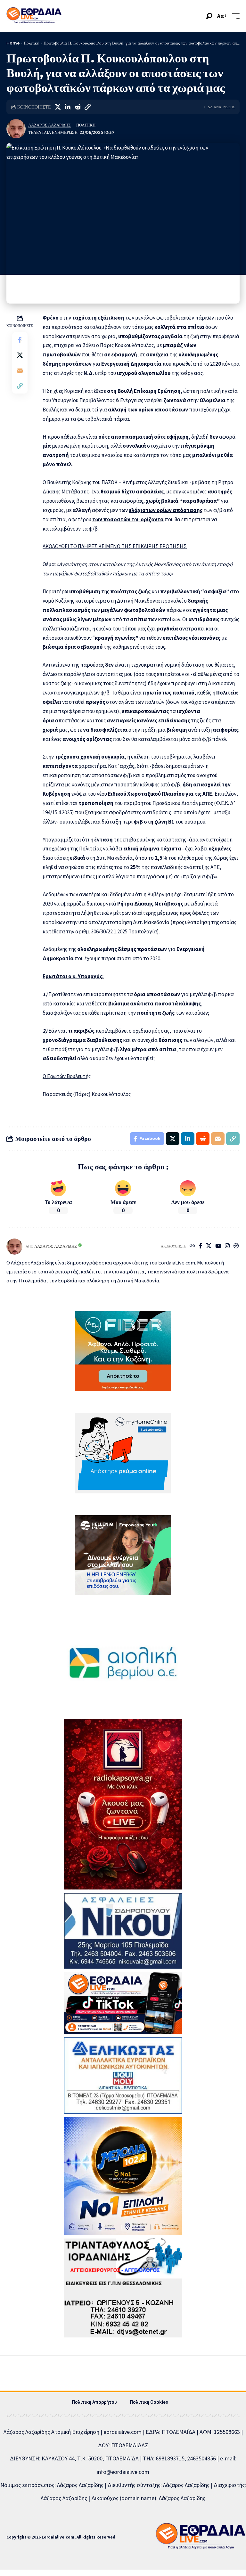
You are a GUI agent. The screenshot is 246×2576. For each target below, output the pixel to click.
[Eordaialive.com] (34, 16)
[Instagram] (227, 1246)
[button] (209, 16)
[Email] (20, 370)
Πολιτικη (86, 125)
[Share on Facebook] (20, 340)
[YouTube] (218, 1246)
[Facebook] (200, 1246)
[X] (209, 1246)
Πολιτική (32, 43)
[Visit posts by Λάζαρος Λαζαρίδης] (16, 129)
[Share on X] (58, 107)
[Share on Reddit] (78, 107)
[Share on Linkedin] (68, 107)
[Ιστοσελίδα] (192, 1246)
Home (13, 43)
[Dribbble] (236, 1246)
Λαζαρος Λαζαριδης (49, 125)
